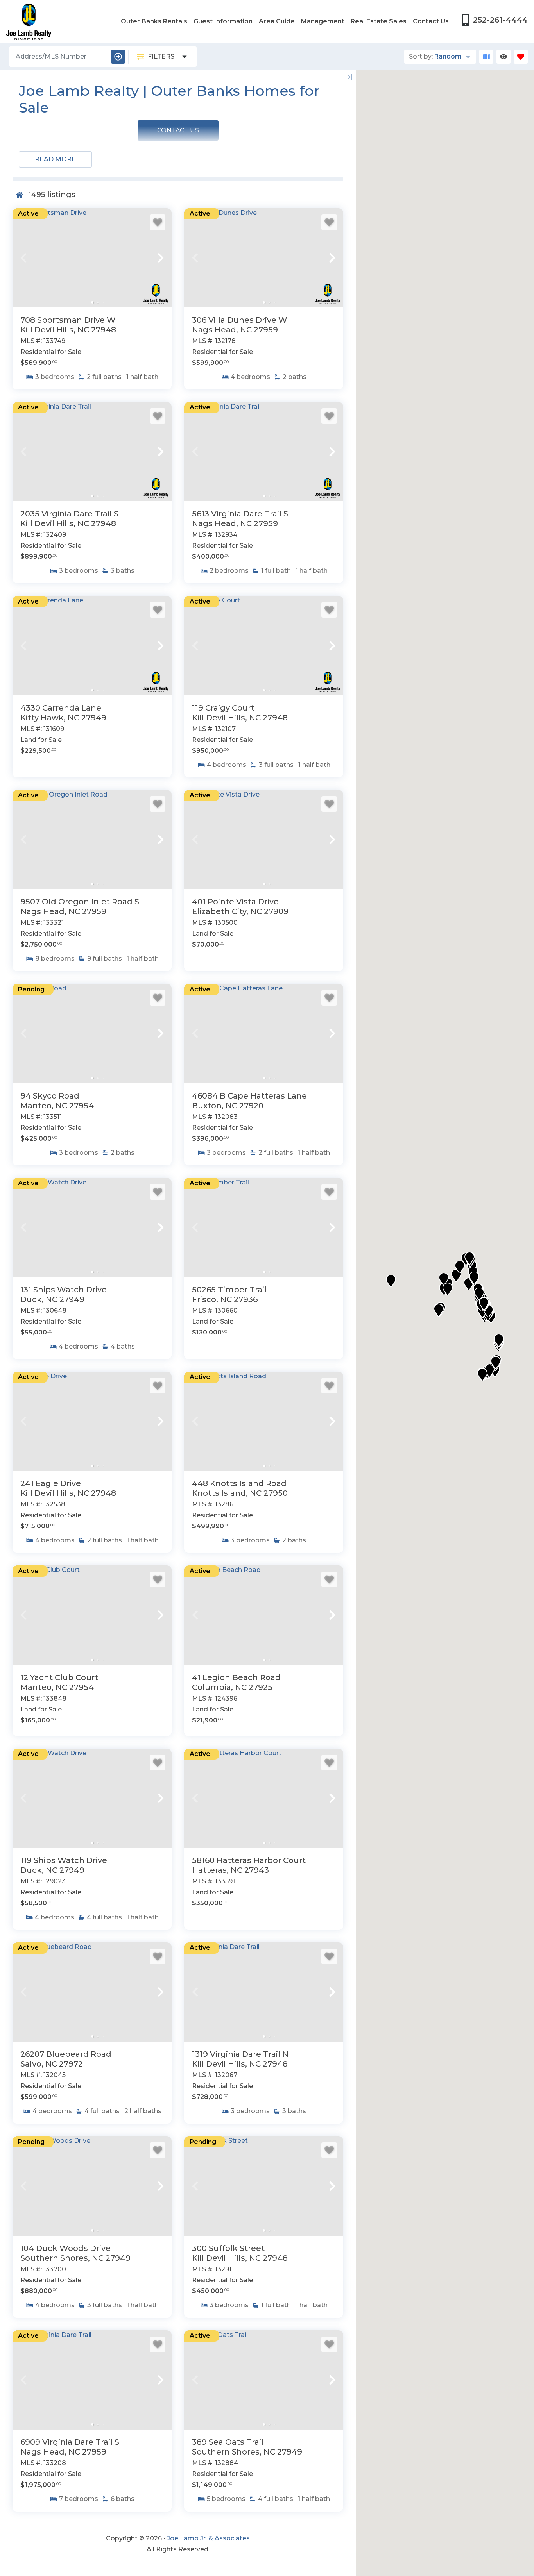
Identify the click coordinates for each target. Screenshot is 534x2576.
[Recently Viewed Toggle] (504, 57)
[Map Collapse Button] (349, 77)
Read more (55, 159)
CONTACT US (178, 130)
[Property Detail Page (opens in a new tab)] (92, 258)
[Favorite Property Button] (158, 222)
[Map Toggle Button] (486, 57)
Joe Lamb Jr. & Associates (208, 2538)
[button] (23, 258)
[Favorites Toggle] (521, 57)
